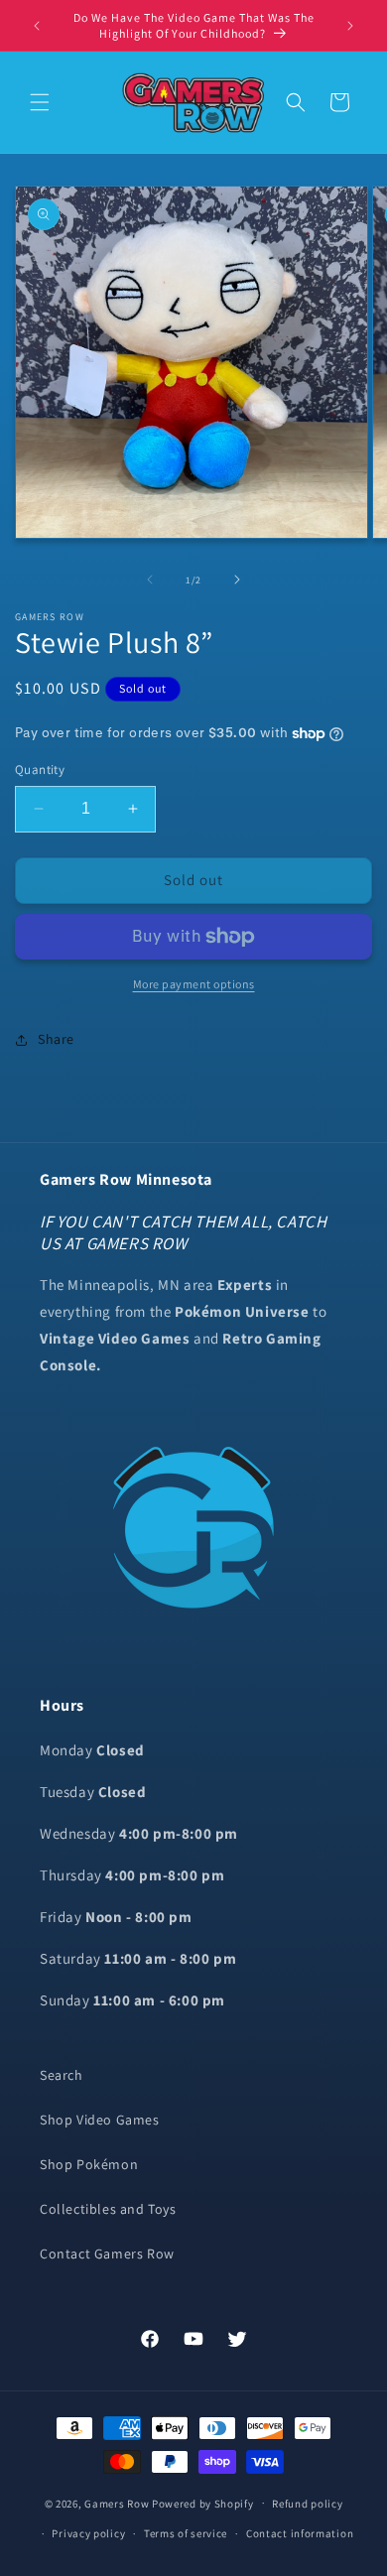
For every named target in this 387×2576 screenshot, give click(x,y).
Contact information (300, 2533)
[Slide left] (150, 580)
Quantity (40, 770)
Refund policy (307, 2504)
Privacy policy (88, 2533)
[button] (40, 102)
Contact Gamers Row (107, 2254)
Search (62, 2075)
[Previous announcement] (37, 26)
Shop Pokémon (89, 2164)
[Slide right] (237, 580)
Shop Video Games (100, 2120)
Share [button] (56, 1039)
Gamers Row (118, 2503)
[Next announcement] (350, 26)
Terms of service (186, 2533)
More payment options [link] (194, 984)
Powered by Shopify (203, 2503)
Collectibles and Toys (108, 2209)
